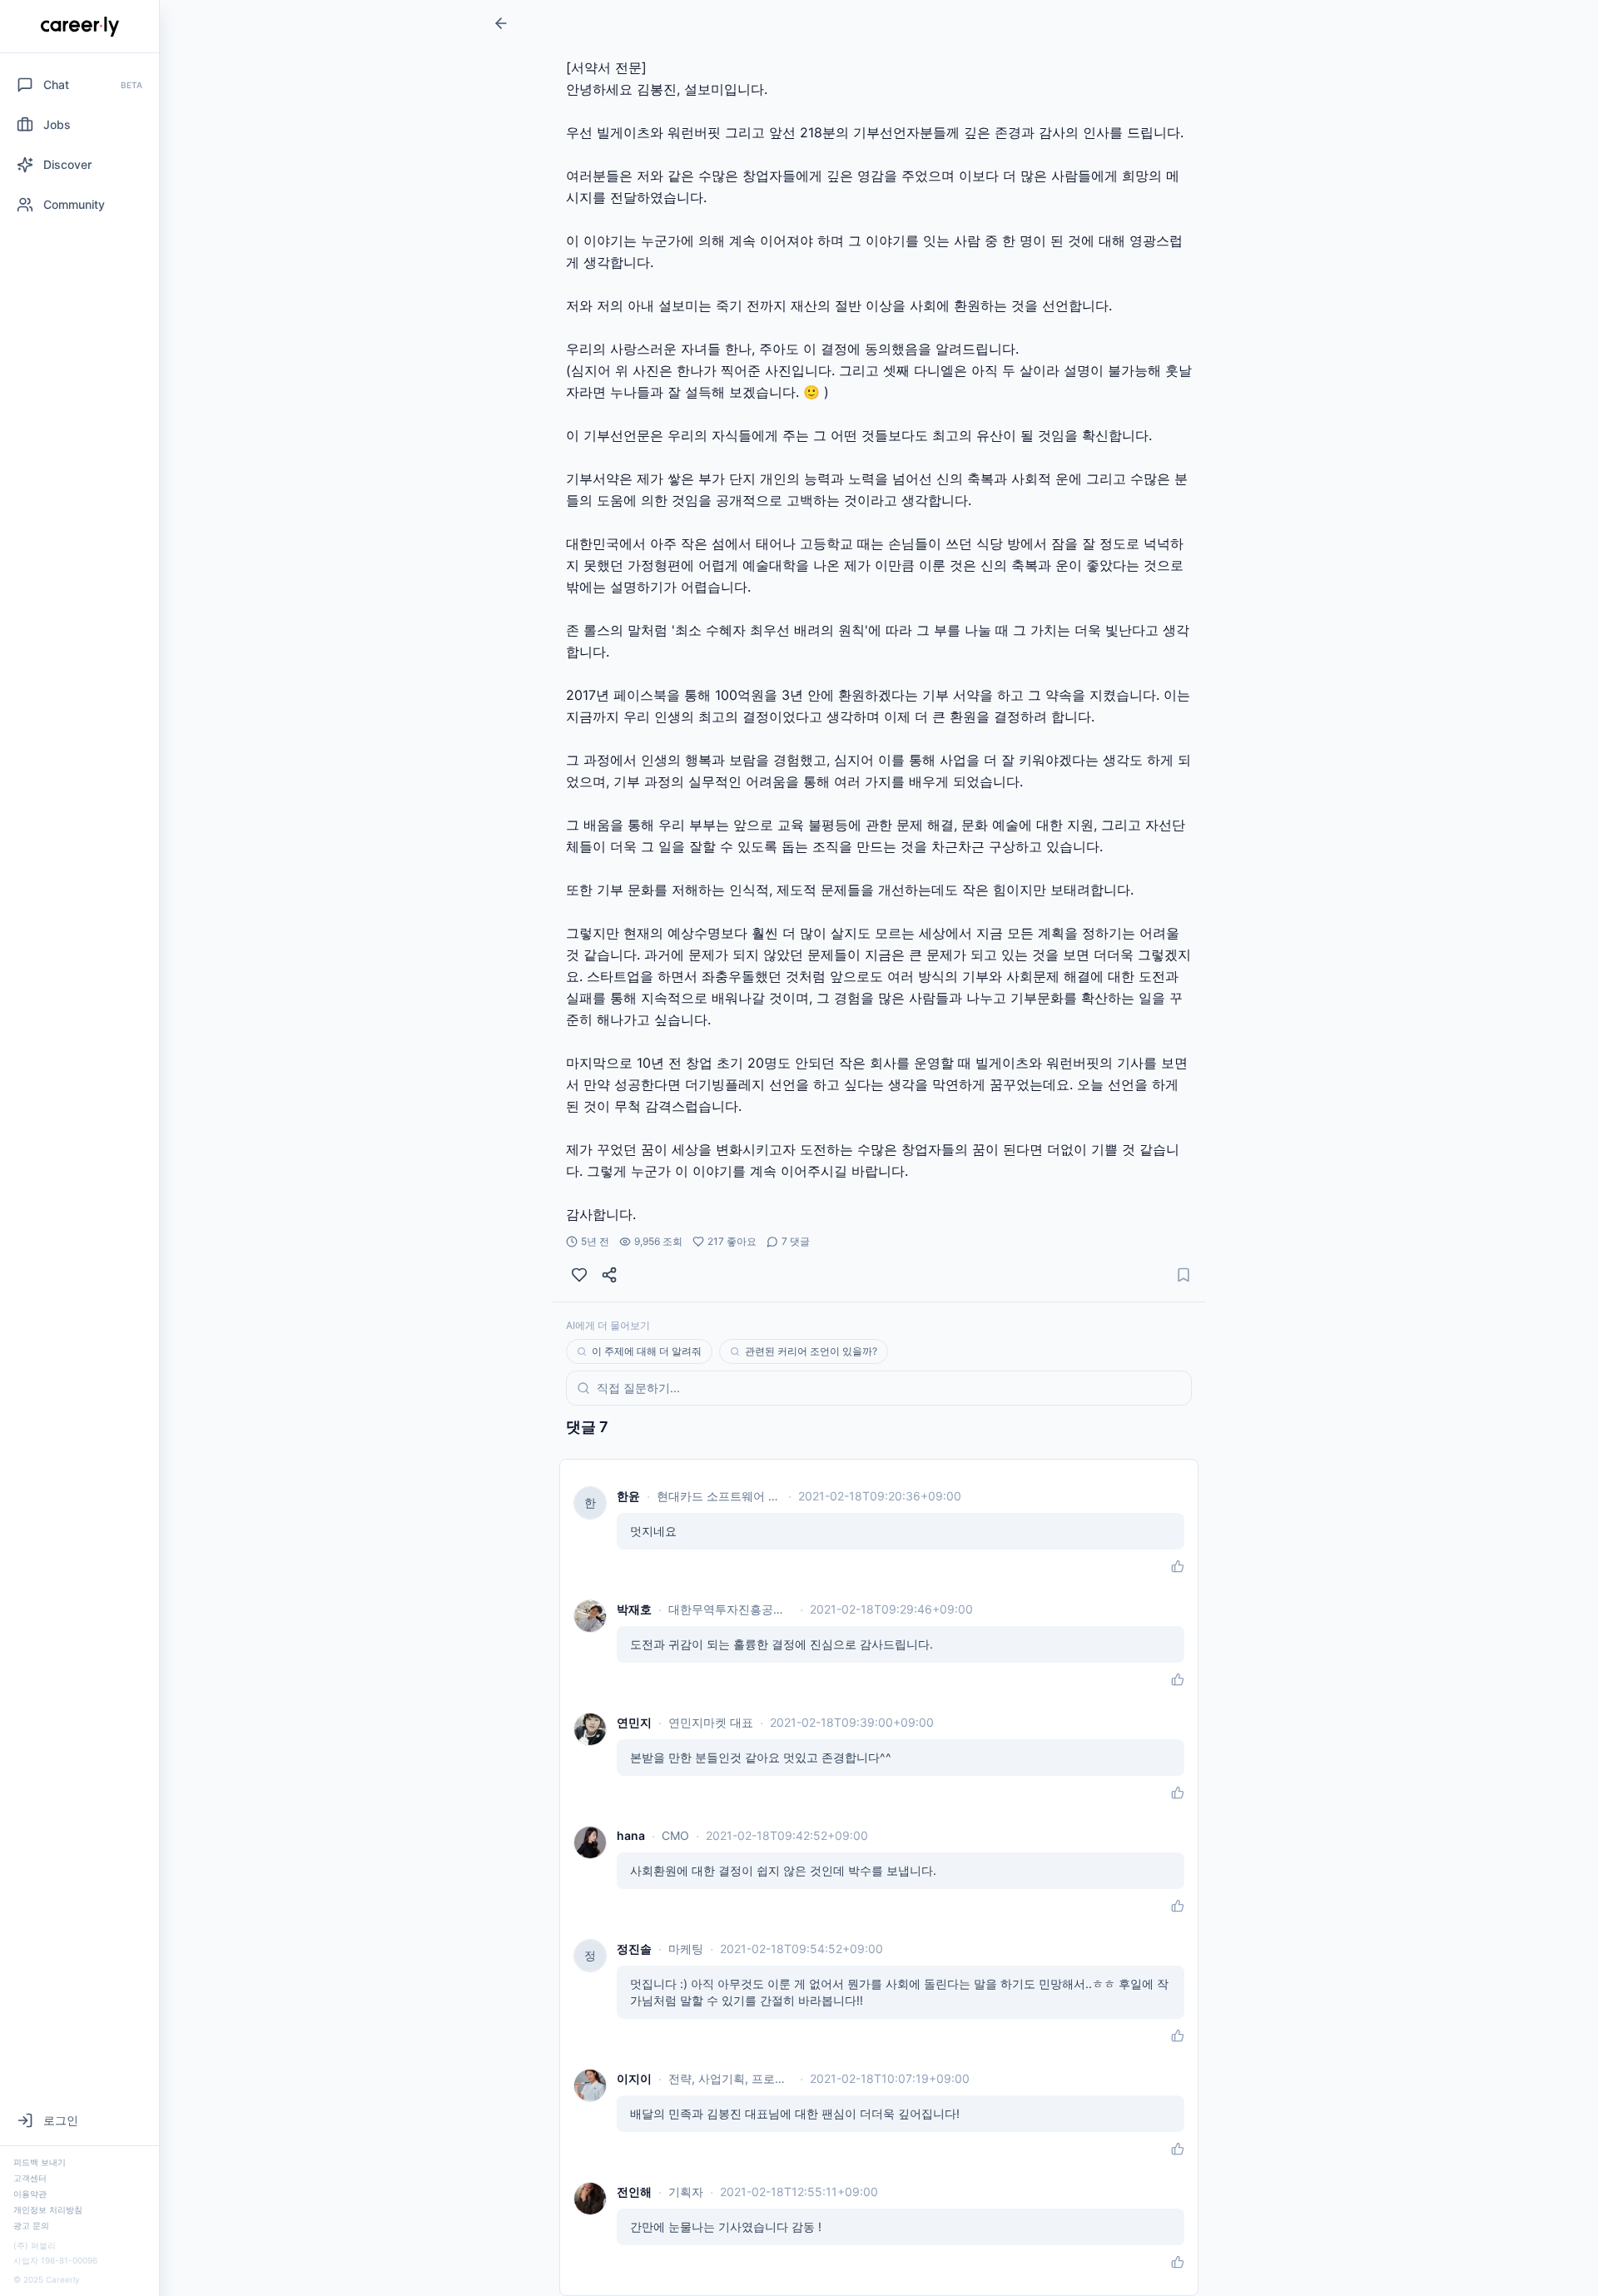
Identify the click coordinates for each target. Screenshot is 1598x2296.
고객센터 (30, 2178)
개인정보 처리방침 (48, 2209)
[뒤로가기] (501, 23)
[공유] (609, 1275)
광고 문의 (31, 2225)
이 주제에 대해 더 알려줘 (647, 1351)
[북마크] (1184, 1275)
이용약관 (30, 2194)
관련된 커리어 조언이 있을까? (811, 1351)
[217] (579, 1275)
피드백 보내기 (40, 2162)
